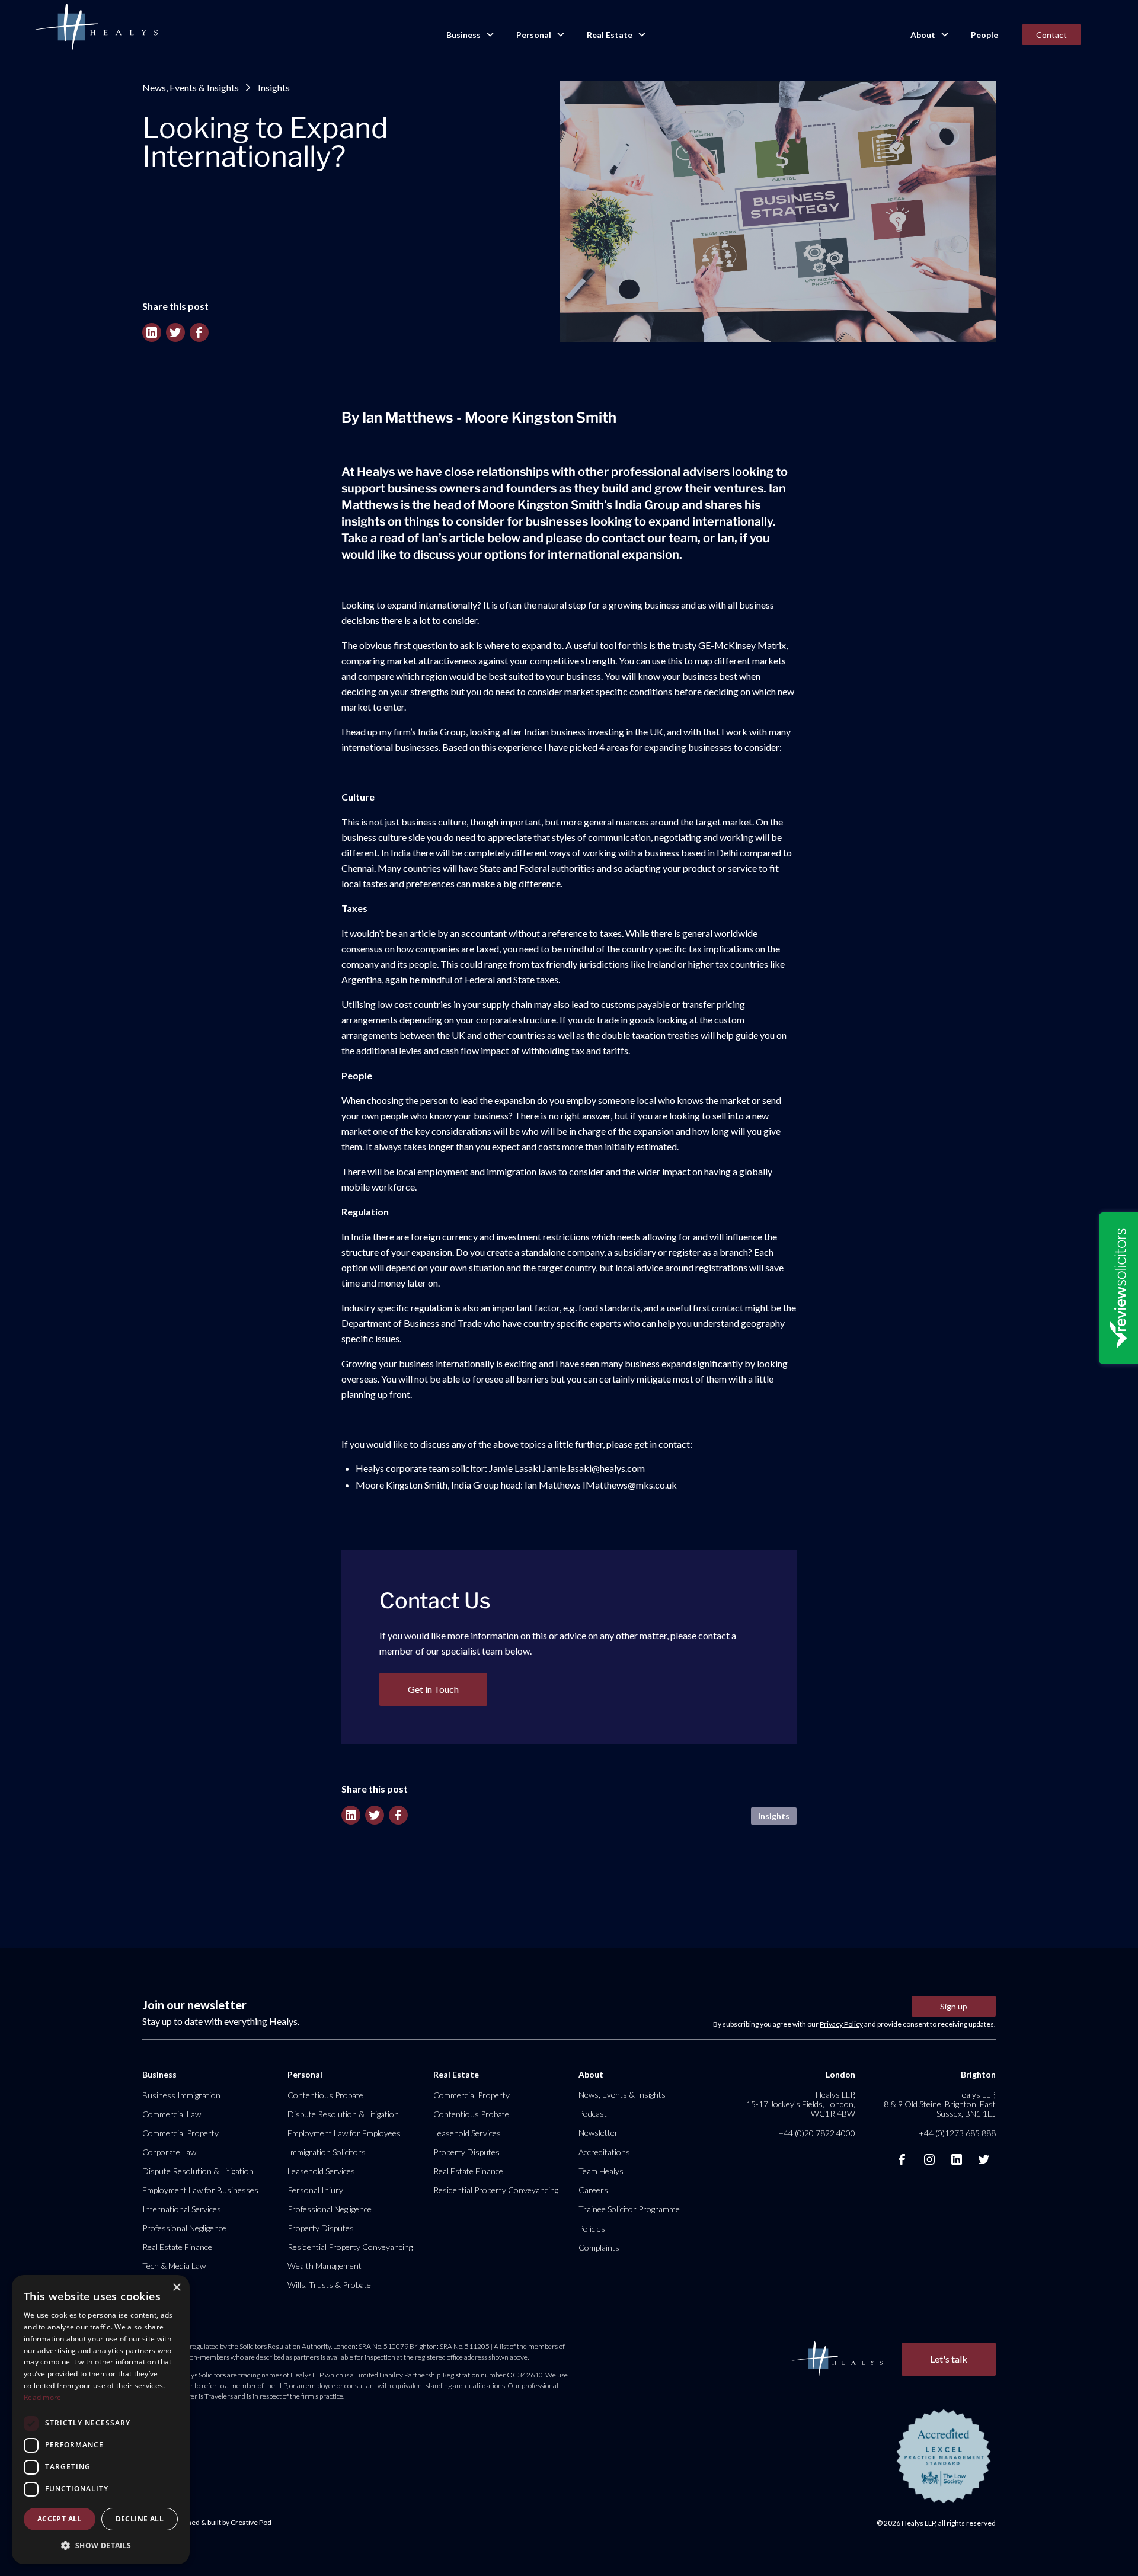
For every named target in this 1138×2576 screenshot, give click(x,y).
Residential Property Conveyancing (350, 2247)
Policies (592, 2228)
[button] (469, 35)
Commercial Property (180, 2133)
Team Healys (601, 2171)
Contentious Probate (325, 2095)
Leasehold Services (321, 2171)
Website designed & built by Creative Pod (207, 2522)
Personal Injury (315, 2190)
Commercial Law (172, 2114)
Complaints (599, 2247)
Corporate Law (169, 2152)
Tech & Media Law (174, 2266)
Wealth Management (325, 2266)
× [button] (176, 2288)
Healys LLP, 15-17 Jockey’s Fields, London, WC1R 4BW (801, 2104)
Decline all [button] (140, 2519)
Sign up (954, 2006)
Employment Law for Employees (344, 2133)
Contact (1051, 35)
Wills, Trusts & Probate (329, 2285)
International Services (182, 2209)
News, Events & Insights (191, 87)
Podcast (593, 2113)
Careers (593, 2190)
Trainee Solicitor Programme (629, 2209)
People (984, 35)
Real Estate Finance (177, 2247)
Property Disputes (321, 2228)
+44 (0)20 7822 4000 (817, 2133)
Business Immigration (181, 2095)
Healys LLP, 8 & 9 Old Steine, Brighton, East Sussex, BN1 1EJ (940, 2104)
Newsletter (598, 2132)
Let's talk (949, 2359)
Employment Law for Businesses (200, 2190)
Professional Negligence (184, 2228)
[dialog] (101, 2420)
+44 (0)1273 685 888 (957, 2133)
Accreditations (604, 2152)
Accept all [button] (60, 2519)
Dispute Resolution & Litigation (198, 2171)
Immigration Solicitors (327, 2152)
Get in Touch (433, 1689)
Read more (43, 2397)
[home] (96, 27)
